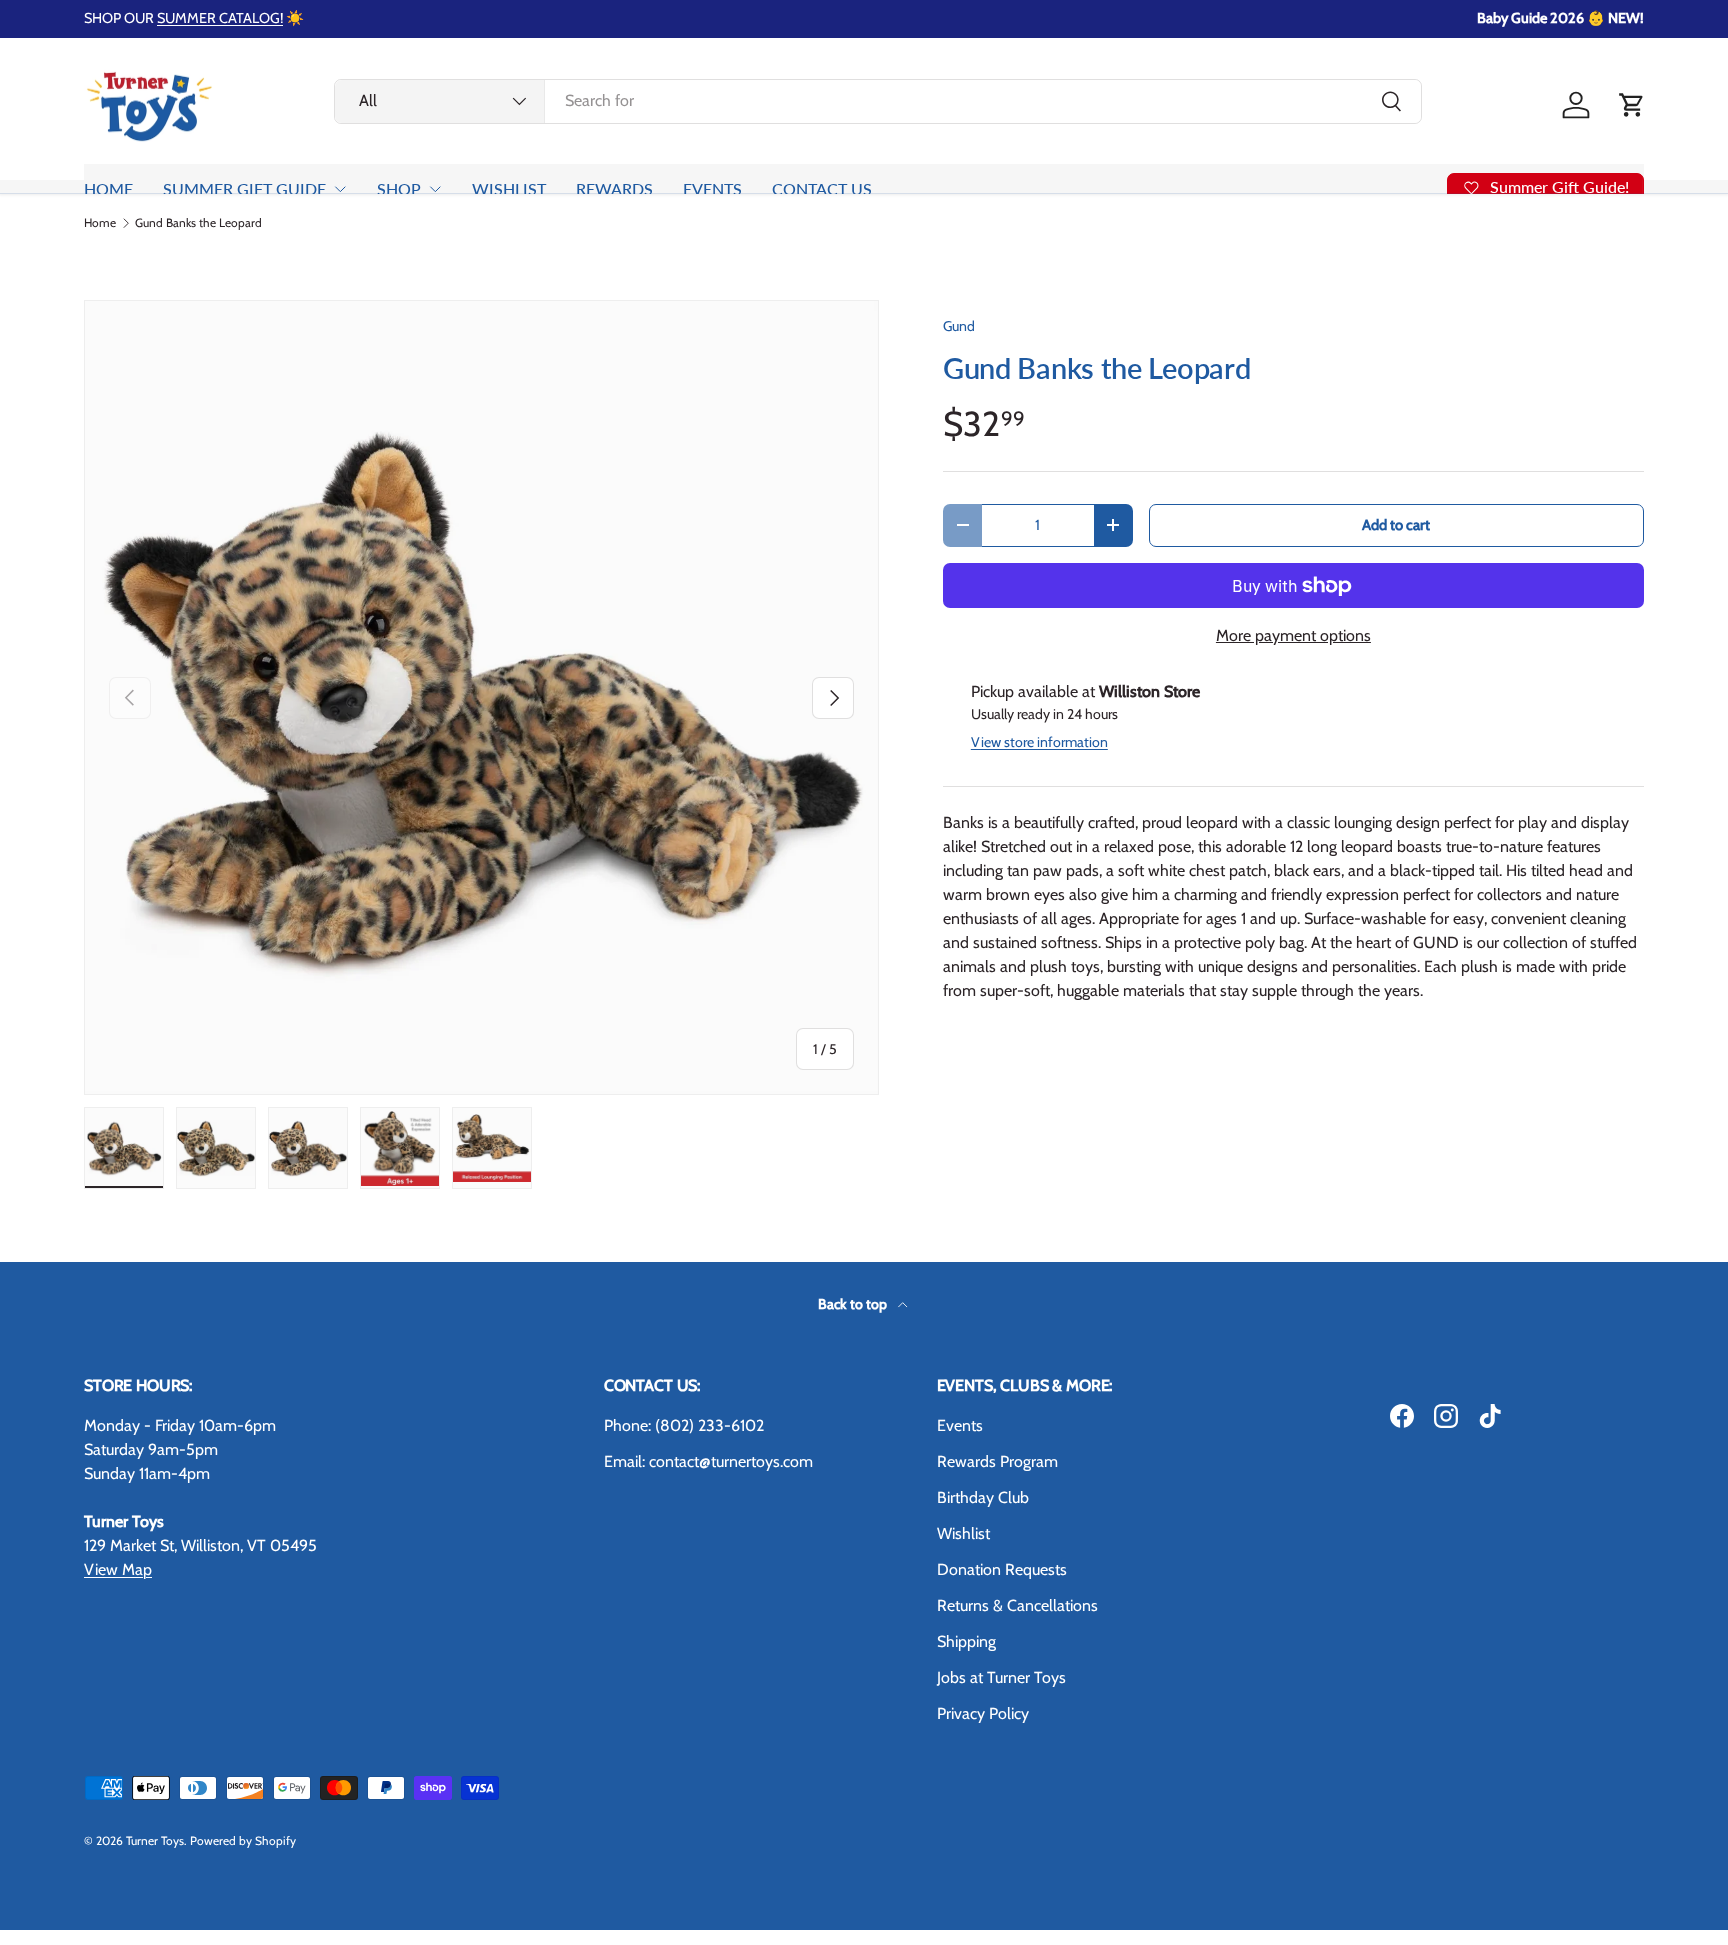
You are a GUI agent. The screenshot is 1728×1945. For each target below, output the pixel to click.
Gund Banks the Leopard (198, 223)
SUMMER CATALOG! (220, 18)
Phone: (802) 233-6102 (684, 1425)
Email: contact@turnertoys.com (708, 1461)
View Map (118, 1569)
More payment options (1293, 635)
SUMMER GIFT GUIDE (244, 188)
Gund (959, 326)
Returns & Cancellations (1017, 1605)
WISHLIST (509, 188)
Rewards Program (997, 1461)
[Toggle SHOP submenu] (435, 189)
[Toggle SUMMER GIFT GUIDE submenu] (340, 189)
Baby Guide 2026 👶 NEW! (1560, 18)
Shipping (966, 1641)
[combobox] (878, 100)
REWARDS (614, 188)
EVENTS (712, 188)
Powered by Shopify (243, 1840)
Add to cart (1396, 525)
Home (100, 223)
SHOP (399, 188)
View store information (1039, 742)
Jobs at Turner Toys (1001, 1677)
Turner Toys (155, 1840)
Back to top (854, 1304)
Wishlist (963, 1533)
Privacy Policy (983, 1713)
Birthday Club (983, 1497)
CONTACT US (822, 188)
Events (960, 1425)
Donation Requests (1002, 1569)
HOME (108, 188)
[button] (1632, 105)
